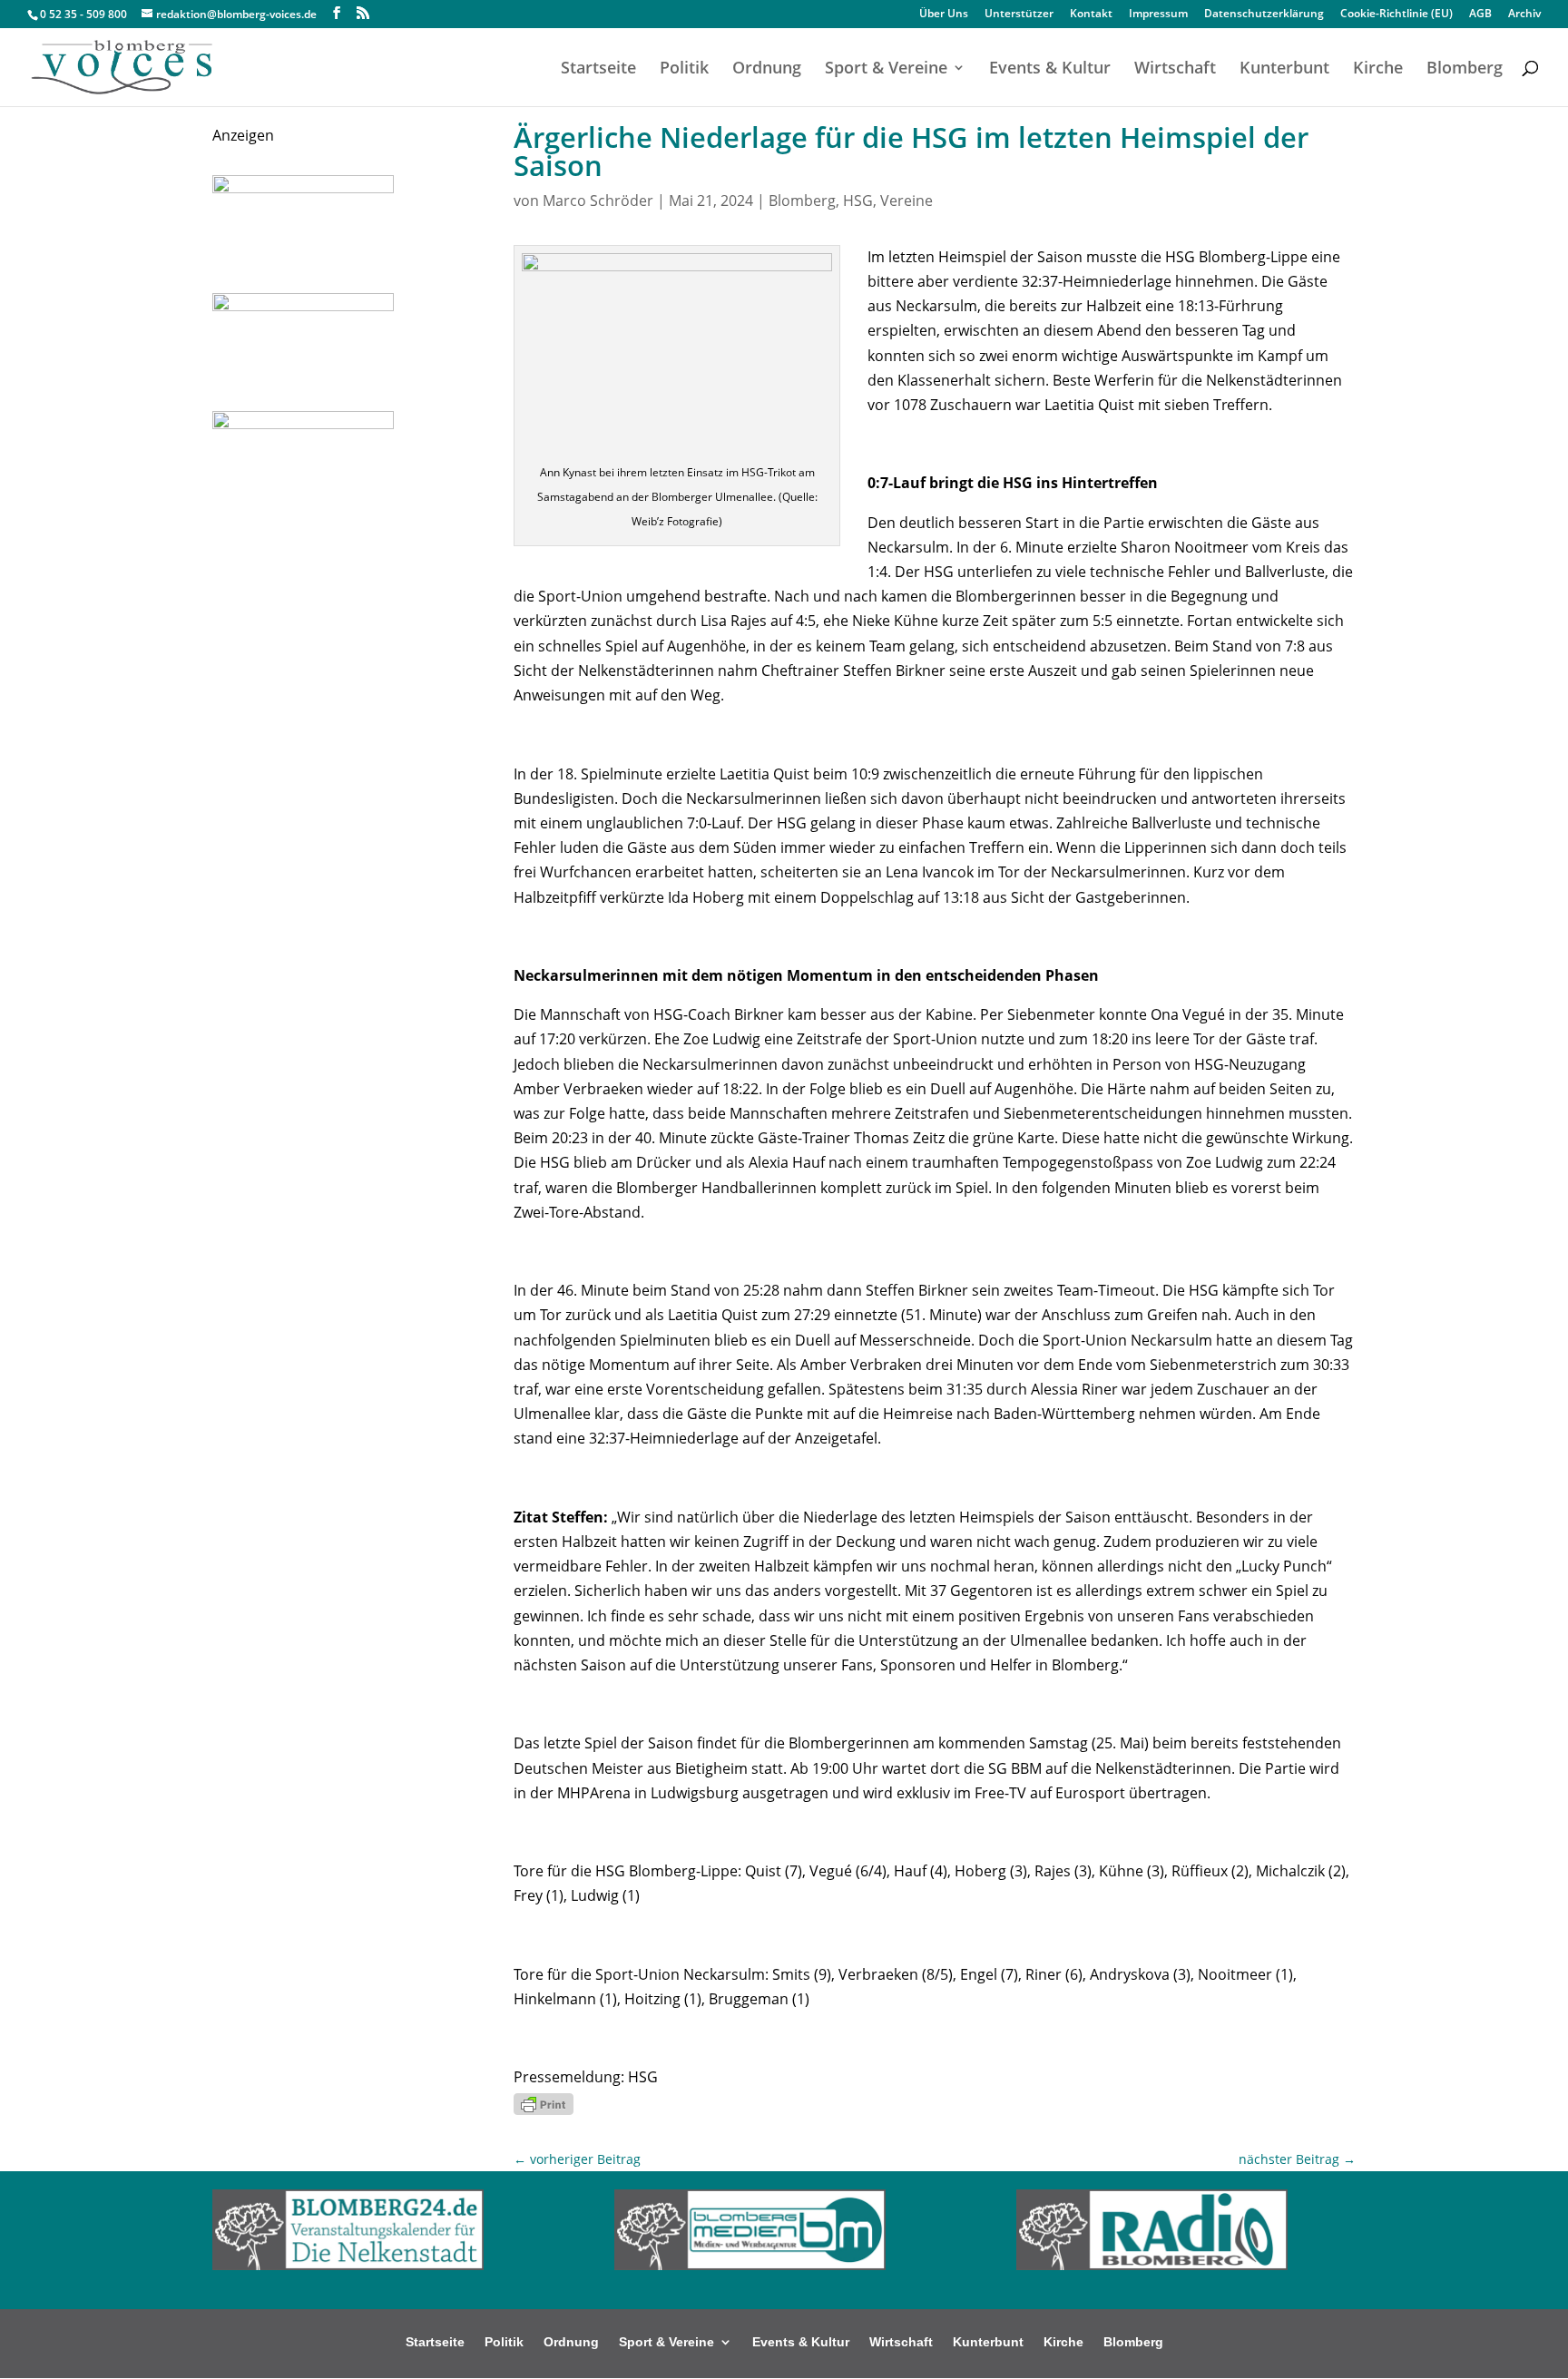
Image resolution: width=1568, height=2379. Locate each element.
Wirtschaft (1175, 69)
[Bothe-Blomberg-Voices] (303, 424)
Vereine (906, 201)
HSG (858, 201)
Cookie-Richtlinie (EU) (1396, 15)
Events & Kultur (1050, 69)
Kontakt (1091, 15)
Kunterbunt (1284, 69)
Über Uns (944, 15)
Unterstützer (1019, 15)
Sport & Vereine (886, 69)
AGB (1480, 15)
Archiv (1524, 15)
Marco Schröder (598, 201)
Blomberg (1465, 69)
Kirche (1378, 69)
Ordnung (767, 69)
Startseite (598, 69)
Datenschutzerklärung (1264, 15)
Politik (684, 69)
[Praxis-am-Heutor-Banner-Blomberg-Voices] (303, 188)
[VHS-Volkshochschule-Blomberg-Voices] (303, 306)
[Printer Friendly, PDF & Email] (544, 2103)
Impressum (1158, 15)
